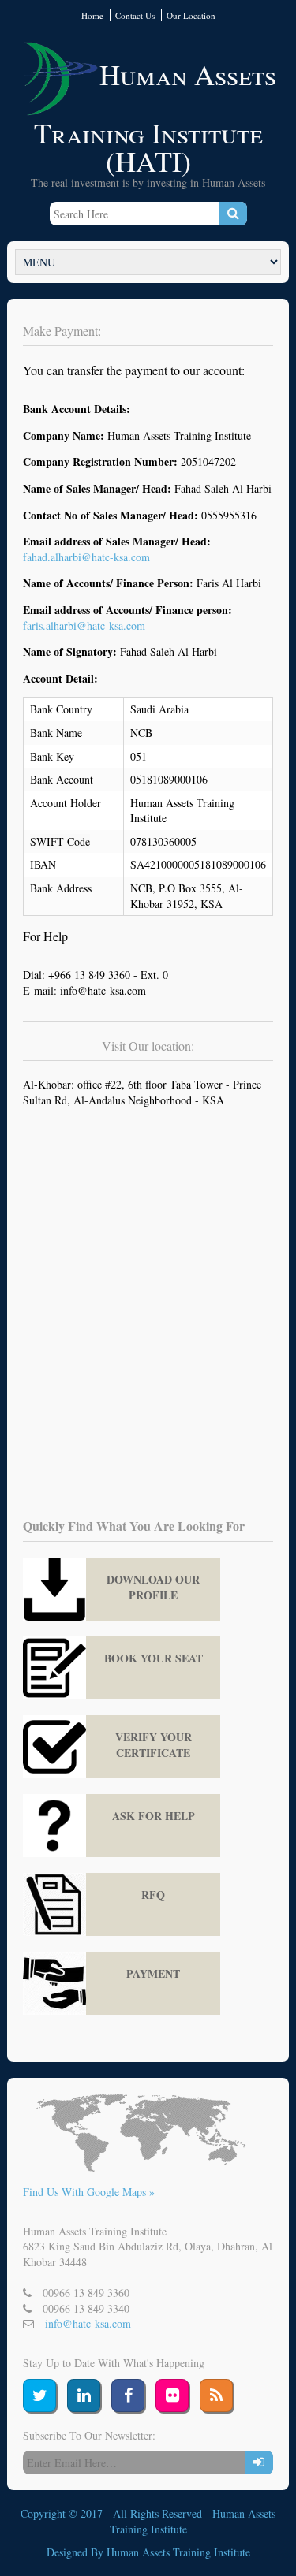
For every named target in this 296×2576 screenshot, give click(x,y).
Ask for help (154, 1816)
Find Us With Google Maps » (89, 2192)
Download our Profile (153, 1587)
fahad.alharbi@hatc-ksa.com (86, 557)
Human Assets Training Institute (178, 2552)
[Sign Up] (259, 2462)
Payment (153, 1973)
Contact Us (135, 15)
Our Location (191, 15)
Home (92, 15)
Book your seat (154, 1658)
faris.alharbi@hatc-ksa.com (84, 625)
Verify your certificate (154, 1745)
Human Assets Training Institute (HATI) (155, 117)
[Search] (233, 214)
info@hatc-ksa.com (88, 2323)
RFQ (153, 1895)
